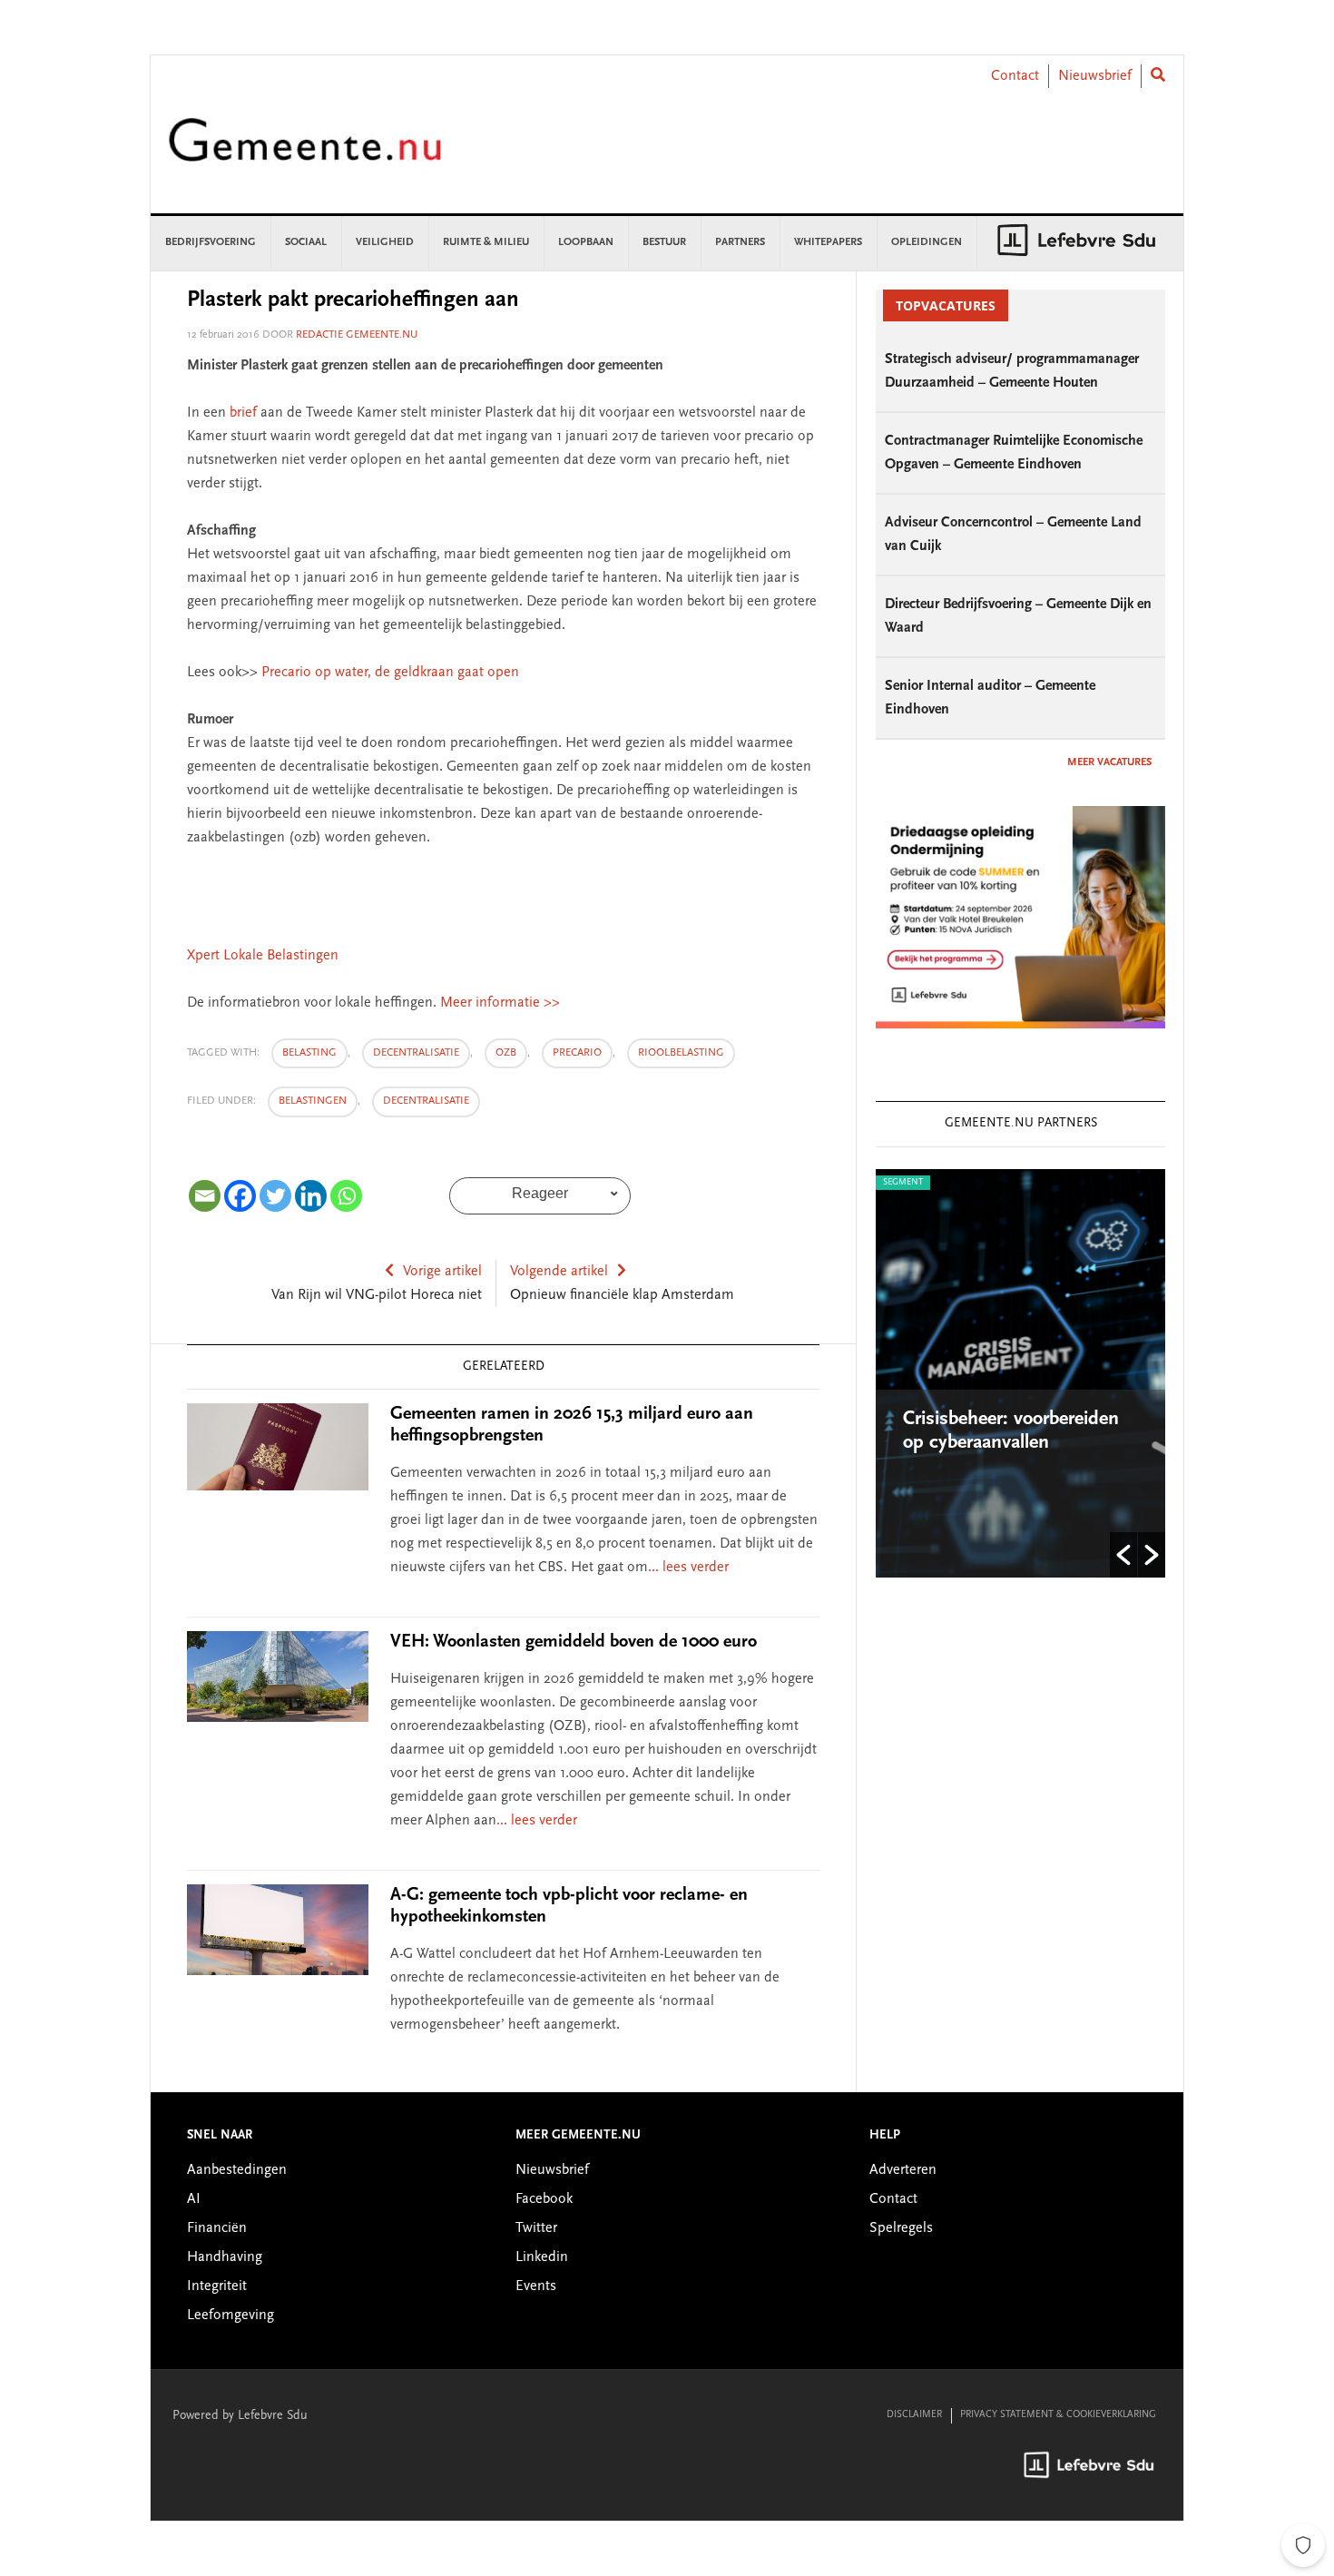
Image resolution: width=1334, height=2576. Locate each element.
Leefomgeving (231, 2315)
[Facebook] (240, 1196)
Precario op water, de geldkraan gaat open (388, 673)
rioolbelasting (681, 1053)
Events (536, 2286)
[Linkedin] (311, 1196)
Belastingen (313, 1101)
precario (577, 1053)
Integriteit (217, 2286)
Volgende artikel (559, 1272)
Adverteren (903, 2170)
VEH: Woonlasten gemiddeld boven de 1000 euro (574, 1642)
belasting (309, 1053)
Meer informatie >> (500, 1003)
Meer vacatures (1109, 762)
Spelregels (901, 2228)
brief (243, 413)
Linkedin (542, 2257)
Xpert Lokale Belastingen (263, 956)
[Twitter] (275, 1196)
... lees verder (688, 1568)
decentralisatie (416, 1053)
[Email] (205, 1196)
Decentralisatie (426, 1101)
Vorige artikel (442, 1272)
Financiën (217, 2228)
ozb (506, 1053)
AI (194, 2199)
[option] (1020, 1373)
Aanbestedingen (237, 2170)
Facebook (544, 2199)
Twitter (536, 2228)
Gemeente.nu (305, 152)
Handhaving (225, 2257)
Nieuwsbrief (1095, 76)
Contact (1015, 76)
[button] (1123, 1555)
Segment (903, 1183)
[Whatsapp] (346, 1196)
